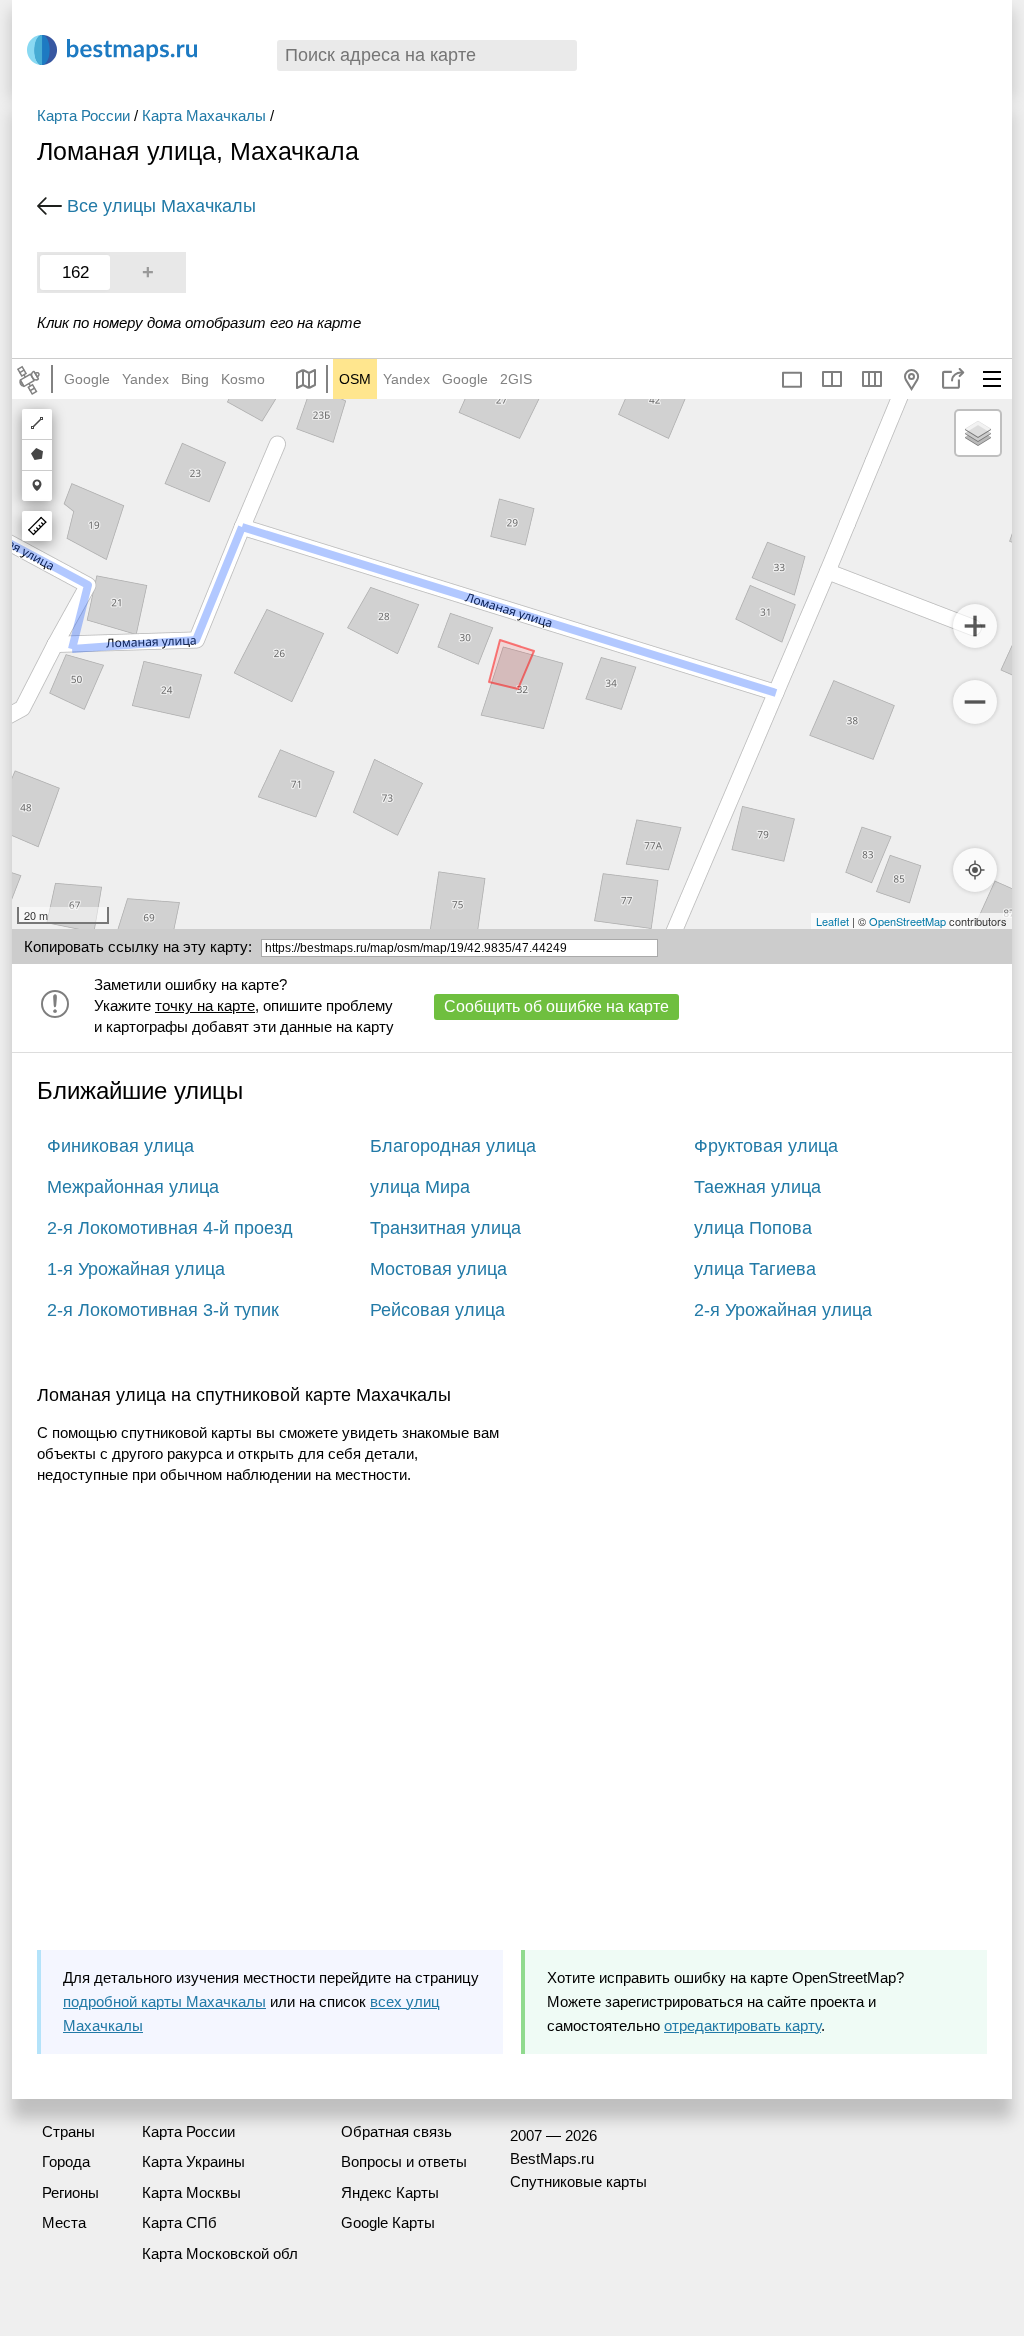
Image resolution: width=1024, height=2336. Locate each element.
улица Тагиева (755, 1269)
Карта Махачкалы (204, 115)
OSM (355, 379)
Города (66, 2161)
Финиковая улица (120, 1146)
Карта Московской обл (220, 2253)
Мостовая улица (438, 1269)
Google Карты (388, 2222)
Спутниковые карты (578, 2181)
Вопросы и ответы (404, 2161)
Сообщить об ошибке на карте (556, 1006)
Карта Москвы (191, 2192)
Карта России (83, 115)
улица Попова (753, 1228)
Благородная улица (453, 1146)
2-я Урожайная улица (783, 1310)
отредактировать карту (742, 2025)
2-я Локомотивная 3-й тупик (163, 1310)
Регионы (70, 2192)
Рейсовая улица (437, 1310)
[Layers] (978, 433)
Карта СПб (179, 2222)
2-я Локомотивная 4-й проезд (170, 1228)
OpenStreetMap (907, 921)
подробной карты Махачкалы (164, 2001)
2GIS (516, 379)
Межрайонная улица (133, 1187)
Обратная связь (396, 2131)
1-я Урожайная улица (136, 1269)
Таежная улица (757, 1187)
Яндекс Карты (390, 2192)
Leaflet (832, 921)
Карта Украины (193, 2161)
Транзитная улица (445, 1228)
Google (87, 379)
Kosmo (243, 379)
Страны (68, 2131)
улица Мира (420, 1187)
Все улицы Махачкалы (161, 206)
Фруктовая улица (766, 1146)
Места (64, 2222)
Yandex (145, 379)
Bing (195, 379)
